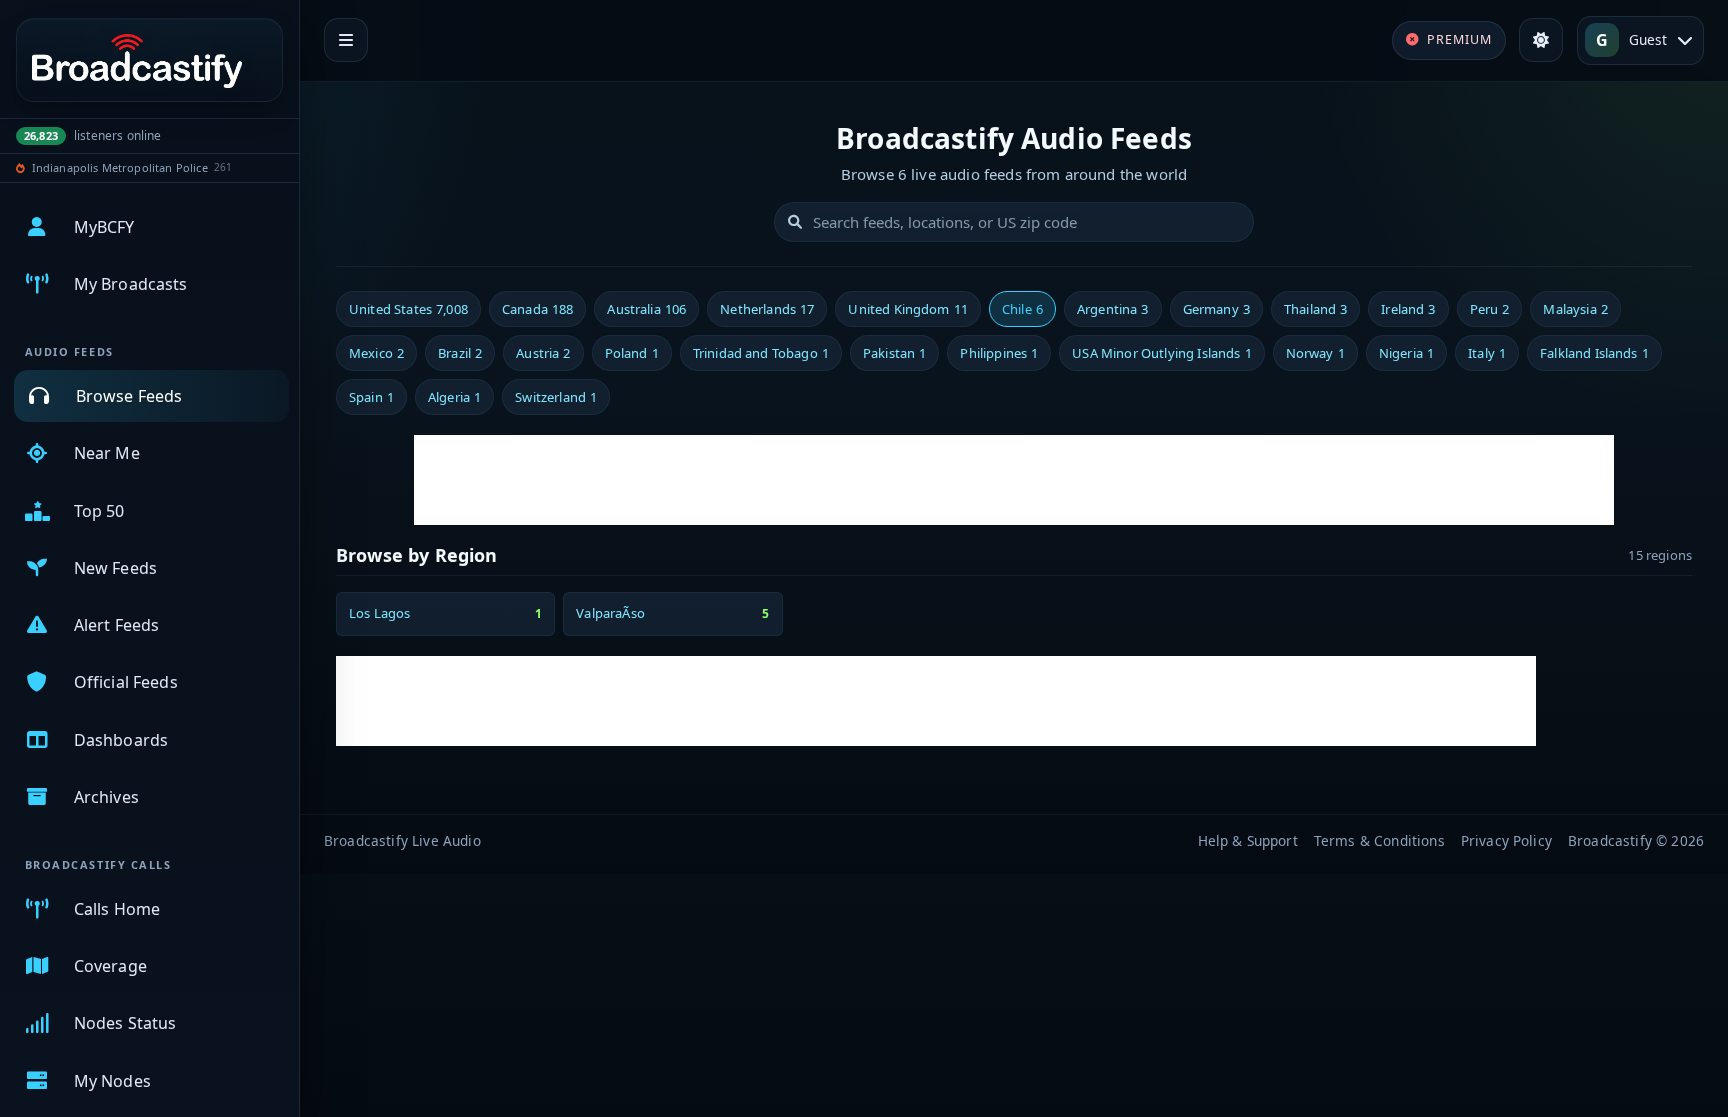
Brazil (460, 353)
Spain (371, 397)
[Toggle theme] (1541, 40)
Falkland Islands (1594, 353)
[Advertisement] (1014, 480)
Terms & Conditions (1379, 840)
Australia (646, 309)
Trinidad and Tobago (761, 353)
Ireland (1408, 309)
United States (408, 309)
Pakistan (894, 353)
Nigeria (1406, 353)
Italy (1487, 353)
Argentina (1113, 309)
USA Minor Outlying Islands (1161, 353)
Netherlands (767, 309)
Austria (543, 353)
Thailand (1315, 309)
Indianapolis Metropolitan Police (120, 167)
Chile (1022, 309)
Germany (1216, 309)
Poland (632, 353)
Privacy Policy (1506, 840)
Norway (1315, 353)
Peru (1490, 309)
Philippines (999, 353)
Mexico (376, 353)
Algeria (454, 397)
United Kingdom (908, 309)
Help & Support (1248, 840)
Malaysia (1575, 309)
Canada (537, 309)
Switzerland (556, 397)
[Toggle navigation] (346, 40)
